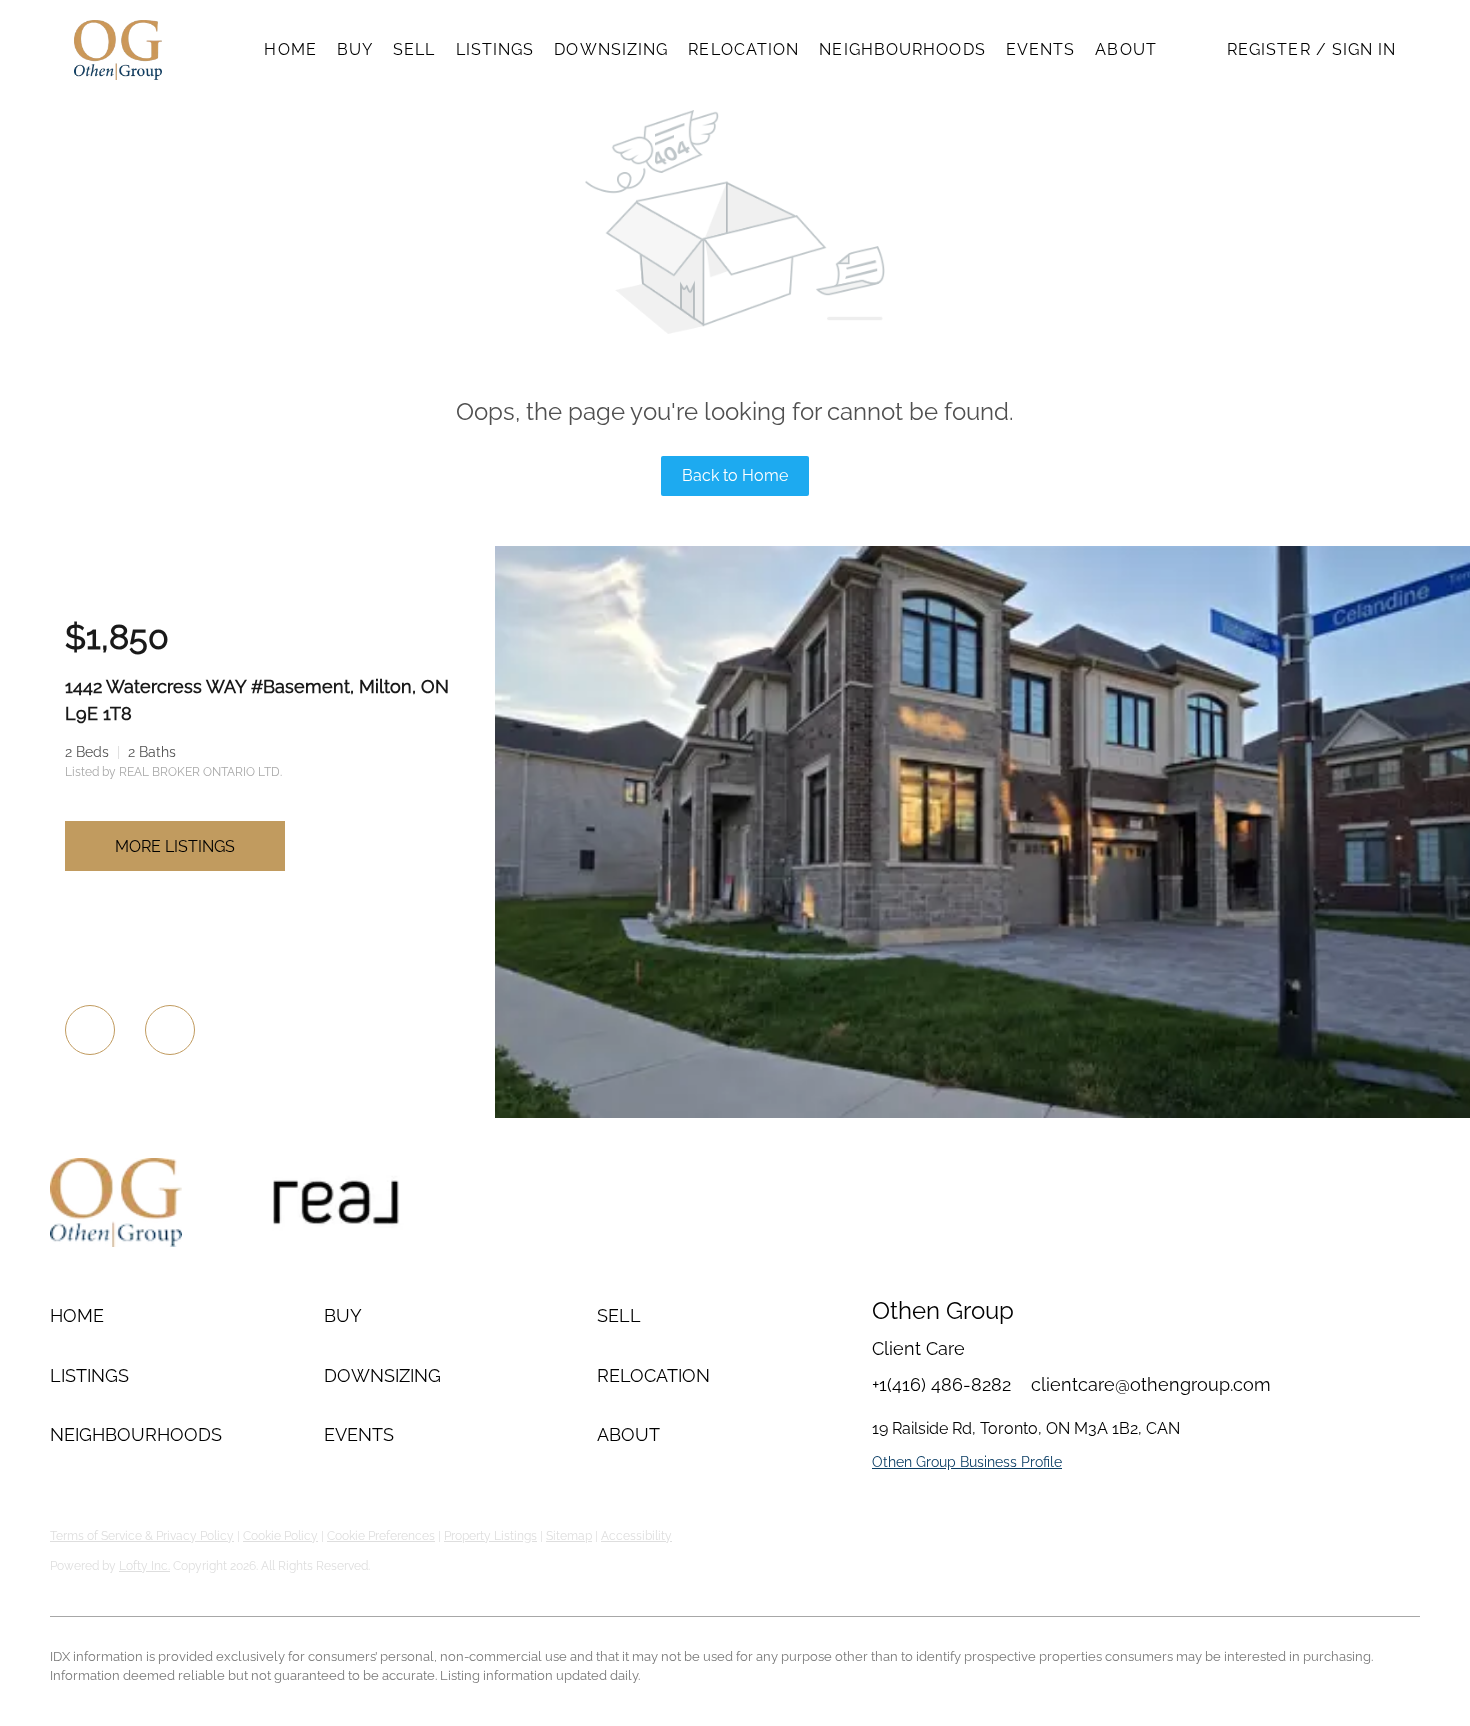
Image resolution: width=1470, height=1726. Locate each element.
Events (1041, 49)
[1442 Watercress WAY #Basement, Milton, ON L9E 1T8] (982, 1113)
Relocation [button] (743, 49)
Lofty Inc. (144, 1566)
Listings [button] (495, 49)
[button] (118, 50)
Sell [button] (414, 49)
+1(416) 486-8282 (941, 1384)
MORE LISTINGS (175, 846)
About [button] (1126, 49)
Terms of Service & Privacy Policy (142, 1536)
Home (290, 49)
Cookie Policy (280, 1536)
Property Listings (490, 1536)
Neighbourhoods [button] (902, 49)
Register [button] (1269, 49)
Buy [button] (355, 49)
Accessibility (636, 1536)
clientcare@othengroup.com (1151, 1384)
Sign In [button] (1364, 49)
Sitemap (569, 1536)
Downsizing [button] (611, 49)
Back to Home (735, 475)
